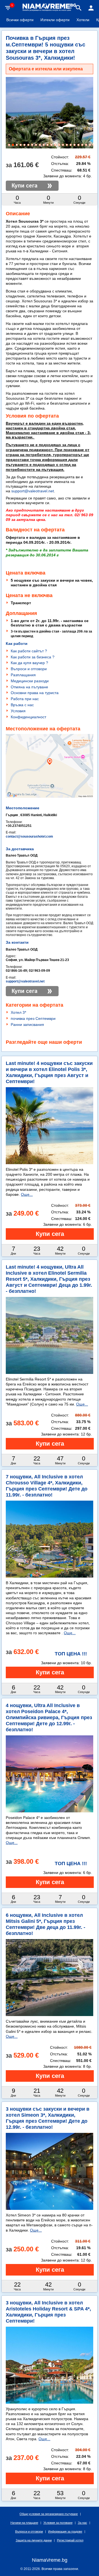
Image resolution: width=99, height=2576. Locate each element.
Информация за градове (65, 2531)
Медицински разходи (30, 681)
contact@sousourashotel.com (29, 836)
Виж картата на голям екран (50, 788)
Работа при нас (25, 699)
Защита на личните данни (34, 2540)
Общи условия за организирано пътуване (49, 2514)
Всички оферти (20, 20)
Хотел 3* (18, 1012)
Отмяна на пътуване (29, 687)
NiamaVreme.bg (50, 2560)
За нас (82, 2523)
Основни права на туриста (35, 693)
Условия (18, 711)
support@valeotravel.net (33, 491)
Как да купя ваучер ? (29, 663)
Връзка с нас (22, 705)
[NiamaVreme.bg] (50, 10)
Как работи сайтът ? (29, 651)
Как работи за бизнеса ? (33, 657)
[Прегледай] (50, 1234)
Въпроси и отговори (29, 669)
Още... (27, 1194)
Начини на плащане (24, 2523)
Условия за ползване (58, 2523)
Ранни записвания (27, 1025)
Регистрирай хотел (70, 2540)
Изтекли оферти (55, 20)
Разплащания (23, 675)
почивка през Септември (33, 1018)
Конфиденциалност (28, 717)
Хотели (83, 20)
